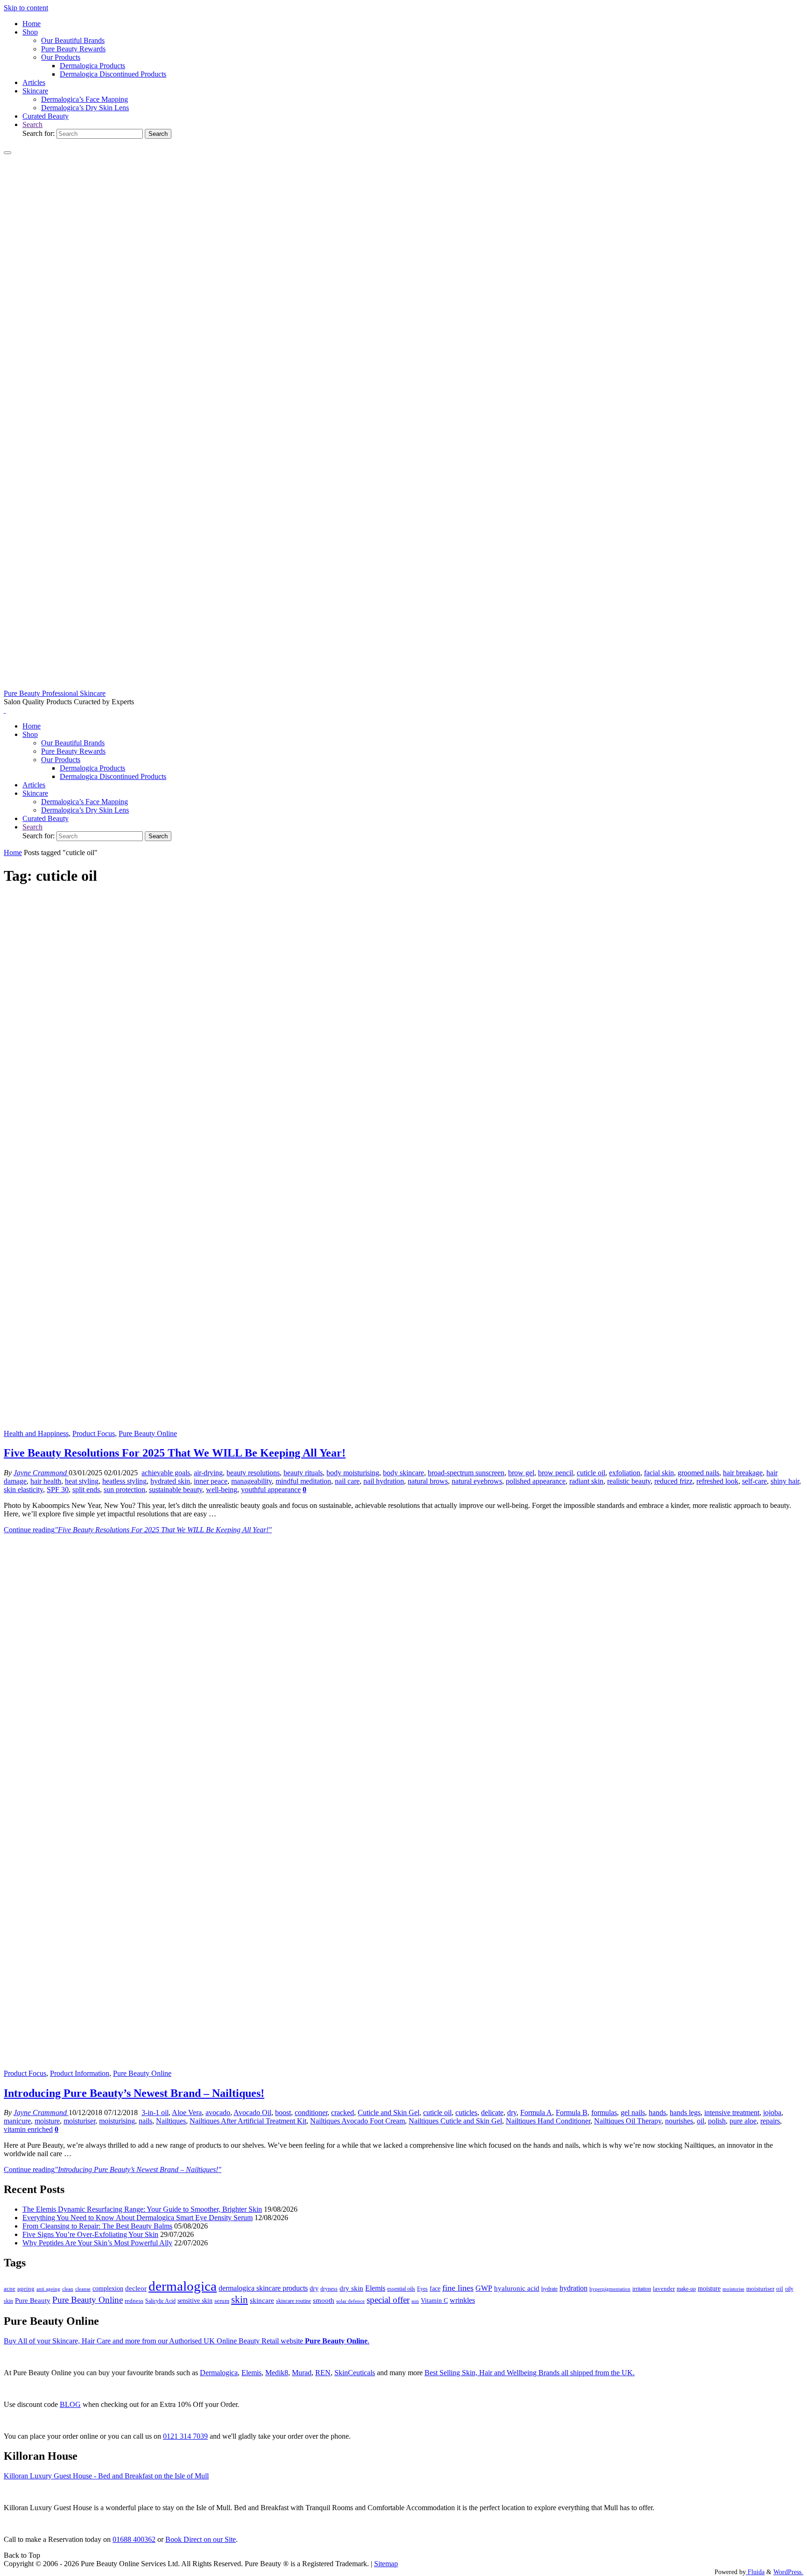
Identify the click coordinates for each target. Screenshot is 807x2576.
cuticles (466, 2112)
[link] (32, 124)
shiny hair (785, 1481)
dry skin (351, 2288)
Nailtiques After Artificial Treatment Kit (248, 2121)
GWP (484, 2288)
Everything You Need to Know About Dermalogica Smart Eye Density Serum (138, 2218)
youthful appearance (271, 1490)
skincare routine (294, 2301)
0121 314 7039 (185, 2436)
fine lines (458, 2288)
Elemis (375, 2288)
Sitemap (386, 2564)
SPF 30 (58, 1490)
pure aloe (743, 2121)
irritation (642, 2289)
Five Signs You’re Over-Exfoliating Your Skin (90, 2234)
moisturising (117, 2121)
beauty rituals (303, 1473)
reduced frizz (673, 1481)
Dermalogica (219, 2373)
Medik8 (277, 2373)
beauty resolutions (253, 1473)
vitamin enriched (28, 2129)
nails (145, 2121)
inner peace (211, 1481)
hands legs (685, 2112)
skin (240, 2300)
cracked (343, 2112)
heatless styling (124, 1481)
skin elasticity (23, 1490)
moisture (47, 2121)
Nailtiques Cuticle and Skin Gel (455, 2121)
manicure (17, 2121)
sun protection (124, 1490)
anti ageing (48, 2289)
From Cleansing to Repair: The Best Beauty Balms (97, 2226)
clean (68, 2289)
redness (134, 2301)
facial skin (659, 1473)
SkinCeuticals (355, 2373)
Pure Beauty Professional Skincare (55, 693)
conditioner (311, 2112)
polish (717, 2121)
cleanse (83, 2289)
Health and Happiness (36, 1433)
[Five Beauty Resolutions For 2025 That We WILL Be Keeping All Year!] (403, 1425)
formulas (604, 2112)
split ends (86, 1490)
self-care (754, 1481)
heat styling (82, 1481)
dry (512, 2112)
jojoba (772, 2112)
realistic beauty (629, 1481)
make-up (686, 2289)
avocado (218, 2112)
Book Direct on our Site (201, 2539)
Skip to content (26, 8)
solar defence (350, 2301)
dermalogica (183, 2286)
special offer (388, 2300)
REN (323, 2373)
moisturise (733, 2289)
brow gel (521, 1473)
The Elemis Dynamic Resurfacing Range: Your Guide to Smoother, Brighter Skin (142, 2209)
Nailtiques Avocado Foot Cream (357, 2121)
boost (283, 2112)
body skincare (403, 1473)
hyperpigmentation (610, 2289)
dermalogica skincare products (263, 2288)
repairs (770, 2121)
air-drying (208, 1473)
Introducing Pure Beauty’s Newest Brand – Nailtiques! (134, 2093)
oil (701, 2121)
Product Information (80, 2073)
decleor (136, 2288)
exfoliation (625, 1473)
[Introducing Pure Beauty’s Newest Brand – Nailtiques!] (403, 2065)
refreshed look (717, 1481)
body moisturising (353, 1473)
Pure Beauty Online (148, 1433)
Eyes (422, 2289)
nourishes (679, 2121)
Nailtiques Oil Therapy (628, 2121)
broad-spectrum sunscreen (466, 1473)
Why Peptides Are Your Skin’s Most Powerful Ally (97, 2243)
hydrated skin (170, 1481)
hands (657, 2112)
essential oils (401, 2289)
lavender (664, 2289)
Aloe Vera (187, 2112)
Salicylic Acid (160, 2301)
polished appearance (536, 1481)
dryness (329, 2289)
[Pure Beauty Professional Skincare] (403, 685)
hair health (46, 1481)
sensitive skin (195, 2300)
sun (415, 2301)
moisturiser (79, 2121)
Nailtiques (171, 2121)
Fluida (755, 2572)
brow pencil (556, 1473)
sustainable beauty (176, 1490)
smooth (324, 2300)
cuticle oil (591, 1473)
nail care (347, 1481)
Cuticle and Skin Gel (389, 2112)
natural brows (428, 1481)
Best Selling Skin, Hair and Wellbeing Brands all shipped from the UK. (530, 2373)
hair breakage (743, 1473)
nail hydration (384, 1481)
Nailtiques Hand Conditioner (548, 2121)
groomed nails (698, 1473)
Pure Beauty (33, 2300)
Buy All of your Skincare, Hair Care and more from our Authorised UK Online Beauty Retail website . (187, 2341)
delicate (492, 2112)
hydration (573, 2288)
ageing (26, 2289)
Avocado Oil (252, 2112)
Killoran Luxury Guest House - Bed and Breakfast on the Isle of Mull (106, 2476)
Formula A (536, 2112)
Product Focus (94, 1433)
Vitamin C (434, 2301)
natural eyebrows (477, 1481)
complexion (108, 2288)
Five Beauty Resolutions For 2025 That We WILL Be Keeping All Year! (175, 1453)
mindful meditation (303, 1481)
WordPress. (788, 2572)
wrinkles (462, 2300)
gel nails (633, 2112)
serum (222, 2301)
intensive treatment (732, 2112)
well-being (222, 1490)
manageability (251, 1481)
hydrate (549, 2289)
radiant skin (586, 1481)
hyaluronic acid (517, 2288)
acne (10, 2289)
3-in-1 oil (155, 2112)
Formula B (572, 2112)
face (435, 2289)
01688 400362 (134, 2539)
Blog (70, 2404)
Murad (302, 2373)
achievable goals (166, 1473)
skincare (262, 2300)
